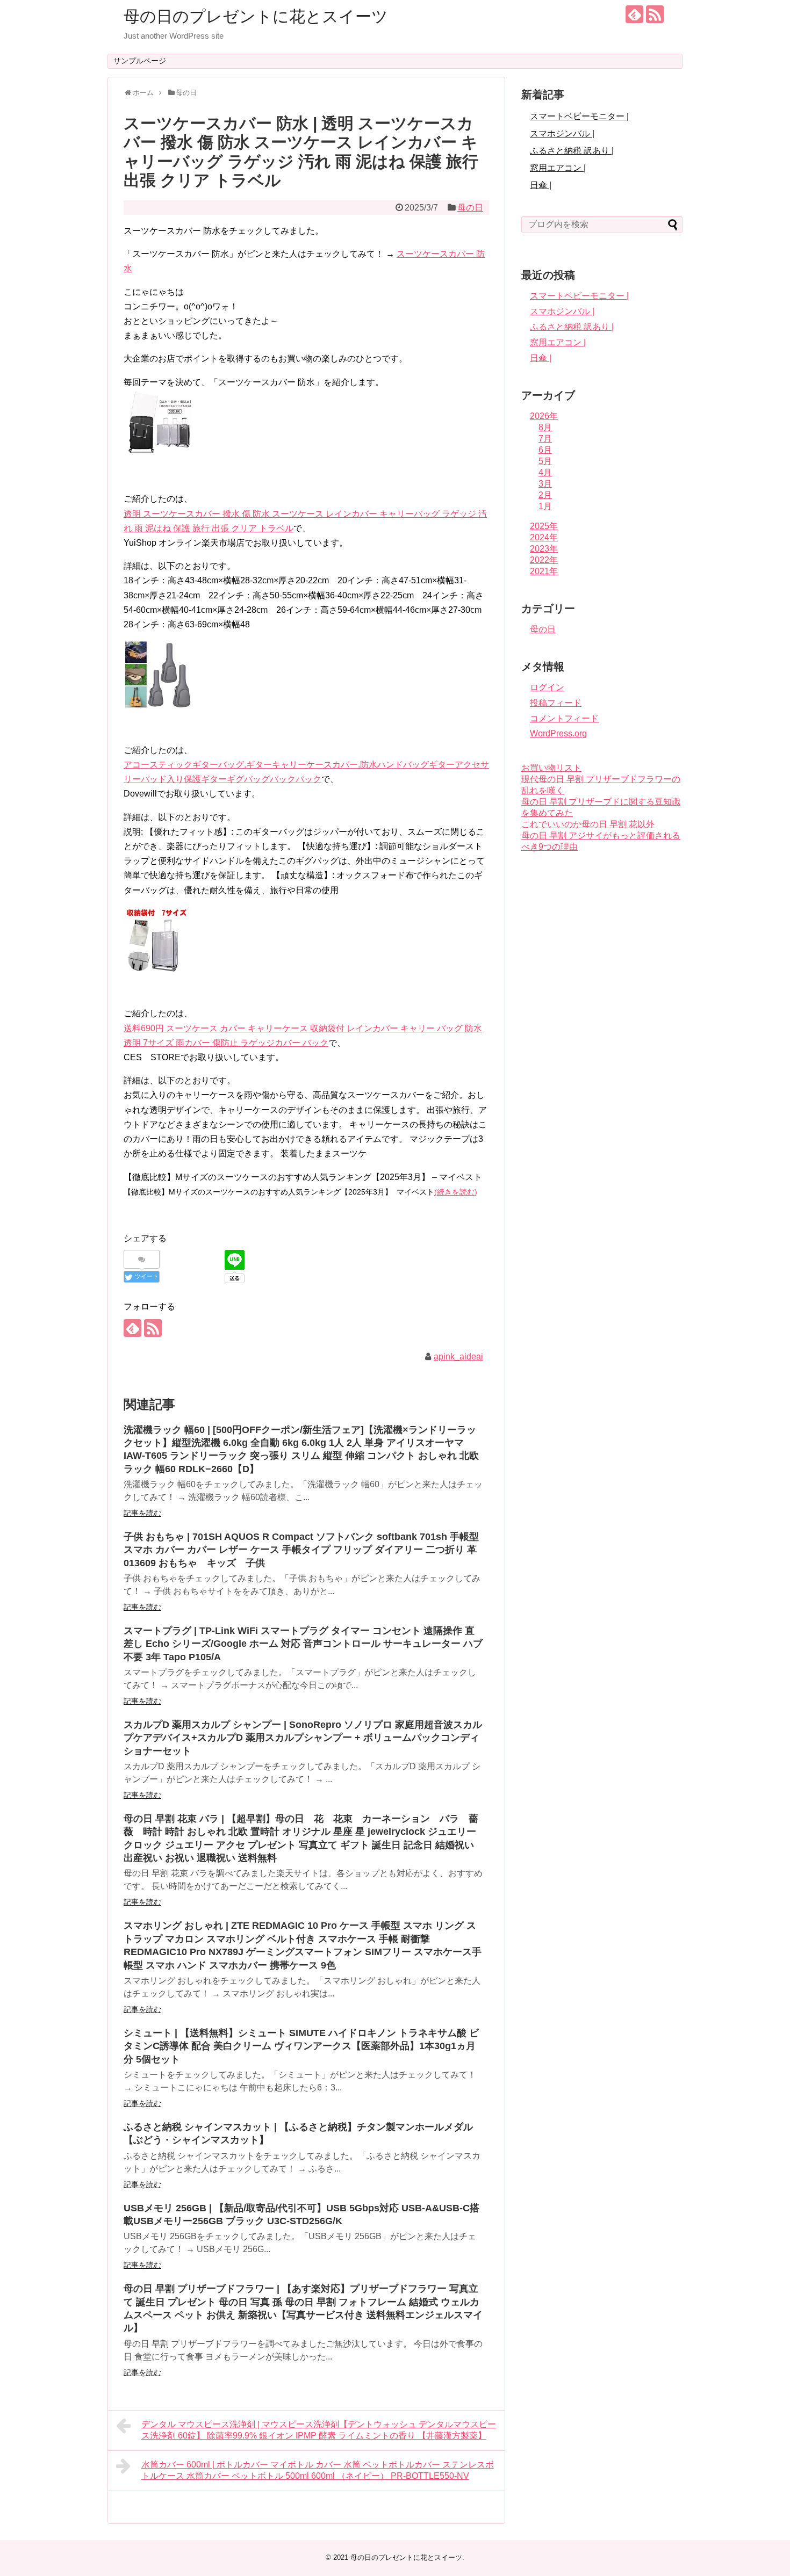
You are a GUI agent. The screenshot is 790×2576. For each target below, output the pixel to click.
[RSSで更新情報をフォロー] (655, 14)
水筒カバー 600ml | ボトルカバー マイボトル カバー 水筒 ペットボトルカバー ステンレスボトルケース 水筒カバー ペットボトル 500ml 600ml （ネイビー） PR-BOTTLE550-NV (318, 2470)
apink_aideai (458, 1356)
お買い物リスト (551, 768)
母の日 (470, 208)
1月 (545, 506)
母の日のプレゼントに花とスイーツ (256, 16)
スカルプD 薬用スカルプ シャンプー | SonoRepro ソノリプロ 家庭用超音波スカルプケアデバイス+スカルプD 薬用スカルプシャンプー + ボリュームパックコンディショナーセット (303, 1738)
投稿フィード (556, 703)
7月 (545, 439)
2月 (545, 495)
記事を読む (142, 1513)
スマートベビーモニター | (579, 116)
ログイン (547, 687)
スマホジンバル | (562, 133)
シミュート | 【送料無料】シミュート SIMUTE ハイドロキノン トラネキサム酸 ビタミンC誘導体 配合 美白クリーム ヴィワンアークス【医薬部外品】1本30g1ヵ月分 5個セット (301, 2046)
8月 (545, 427)
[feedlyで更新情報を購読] (634, 14)
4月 (545, 472)
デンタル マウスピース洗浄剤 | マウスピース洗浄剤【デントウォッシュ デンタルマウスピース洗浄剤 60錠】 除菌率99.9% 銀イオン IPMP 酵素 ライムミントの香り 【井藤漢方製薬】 (319, 2430)
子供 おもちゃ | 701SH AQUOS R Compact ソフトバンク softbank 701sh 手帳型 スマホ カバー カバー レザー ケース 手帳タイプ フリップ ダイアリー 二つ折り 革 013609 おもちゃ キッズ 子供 (301, 1550)
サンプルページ (140, 61)
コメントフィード (564, 718)
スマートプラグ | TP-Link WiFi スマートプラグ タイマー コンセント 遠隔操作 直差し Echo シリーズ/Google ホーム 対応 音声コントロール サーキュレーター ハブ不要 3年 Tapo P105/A (303, 1644)
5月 (545, 461)
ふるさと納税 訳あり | (572, 151)
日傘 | (541, 185)
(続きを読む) (456, 1192)
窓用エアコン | (558, 168)
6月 (545, 450)
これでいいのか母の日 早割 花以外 (588, 824)
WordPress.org (558, 733)
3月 (545, 484)
